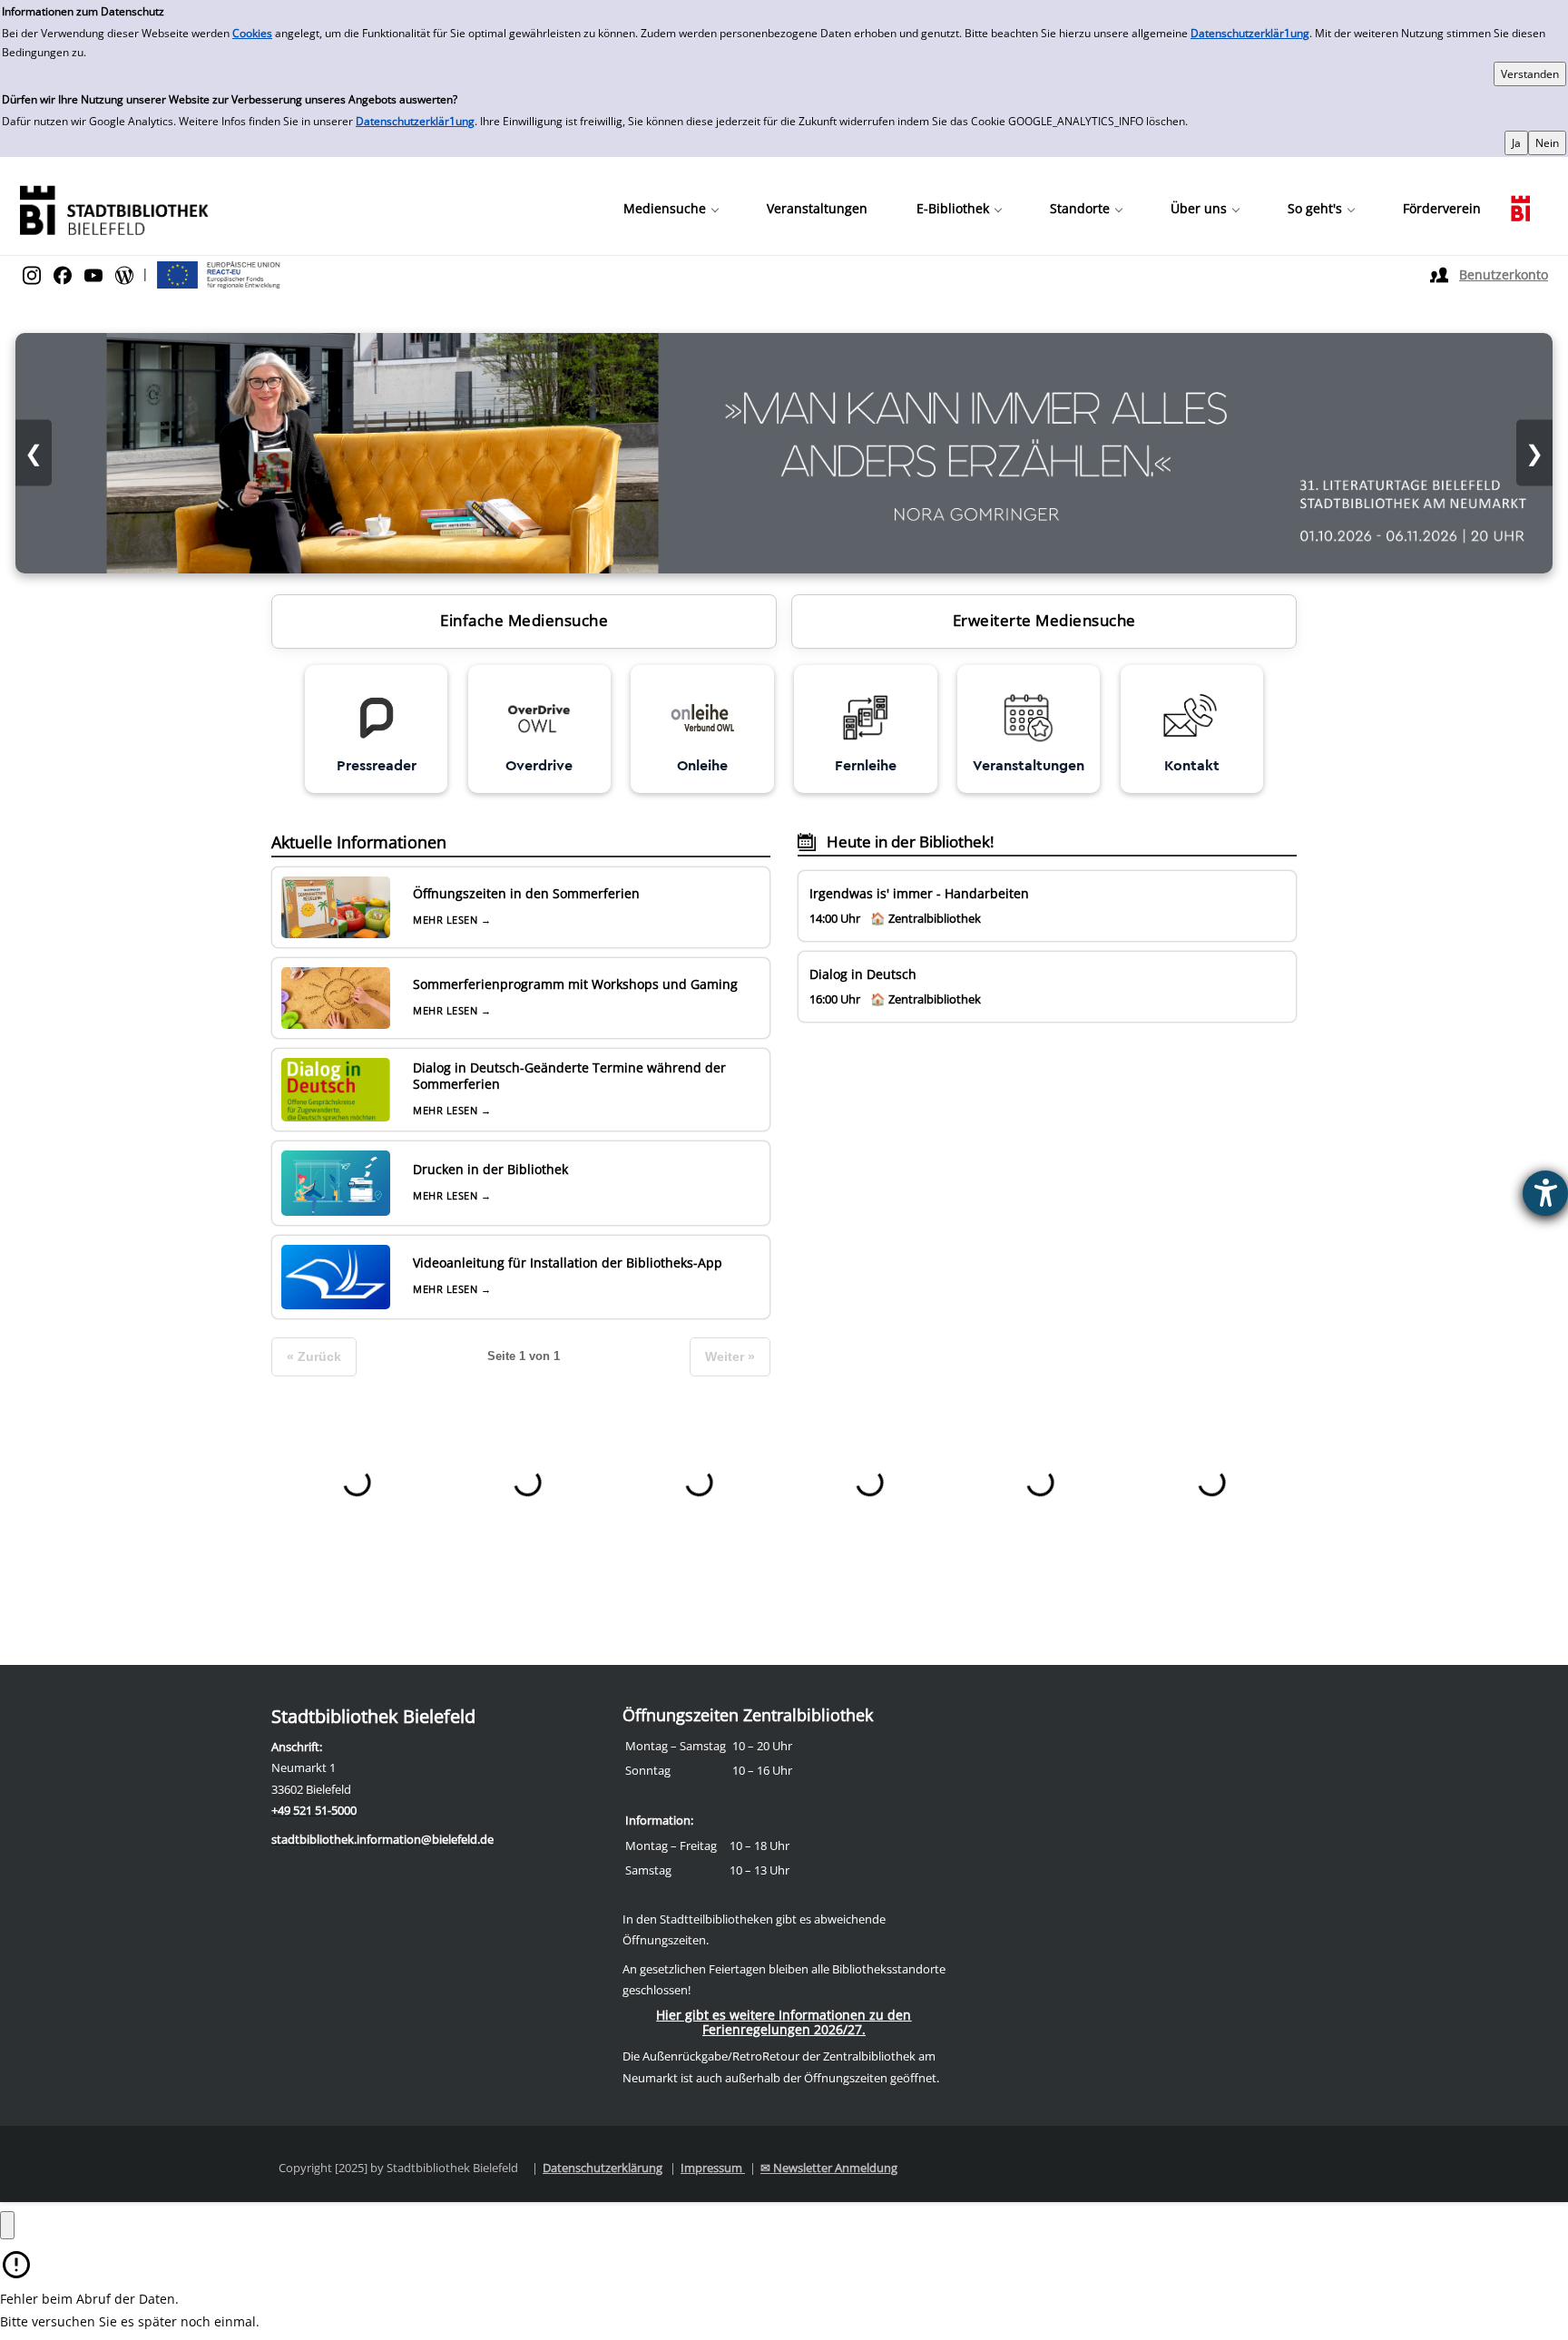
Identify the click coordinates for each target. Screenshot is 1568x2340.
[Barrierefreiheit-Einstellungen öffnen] (1545, 1193)
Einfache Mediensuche (524, 620)
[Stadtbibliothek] (113, 208)
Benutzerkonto (1504, 274)
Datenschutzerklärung (603, 2168)
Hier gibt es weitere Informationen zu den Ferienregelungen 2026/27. (784, 2022)
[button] (671, 209)
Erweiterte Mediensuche (1044, 620)
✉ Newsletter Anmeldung (829, 2168)
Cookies (252, 33)
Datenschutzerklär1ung (1250, 33)
